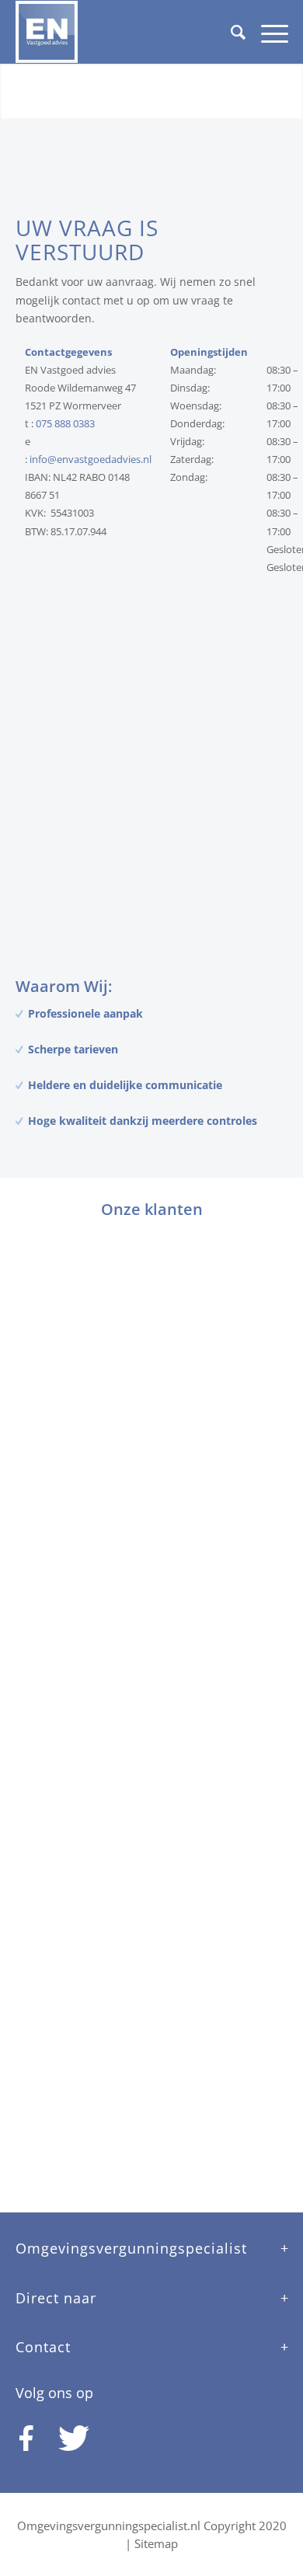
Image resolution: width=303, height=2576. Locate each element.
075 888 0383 (65, 423)
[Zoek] (230, 32)
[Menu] (267, 32)
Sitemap (156, 2543)
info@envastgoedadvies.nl (91, 459)
